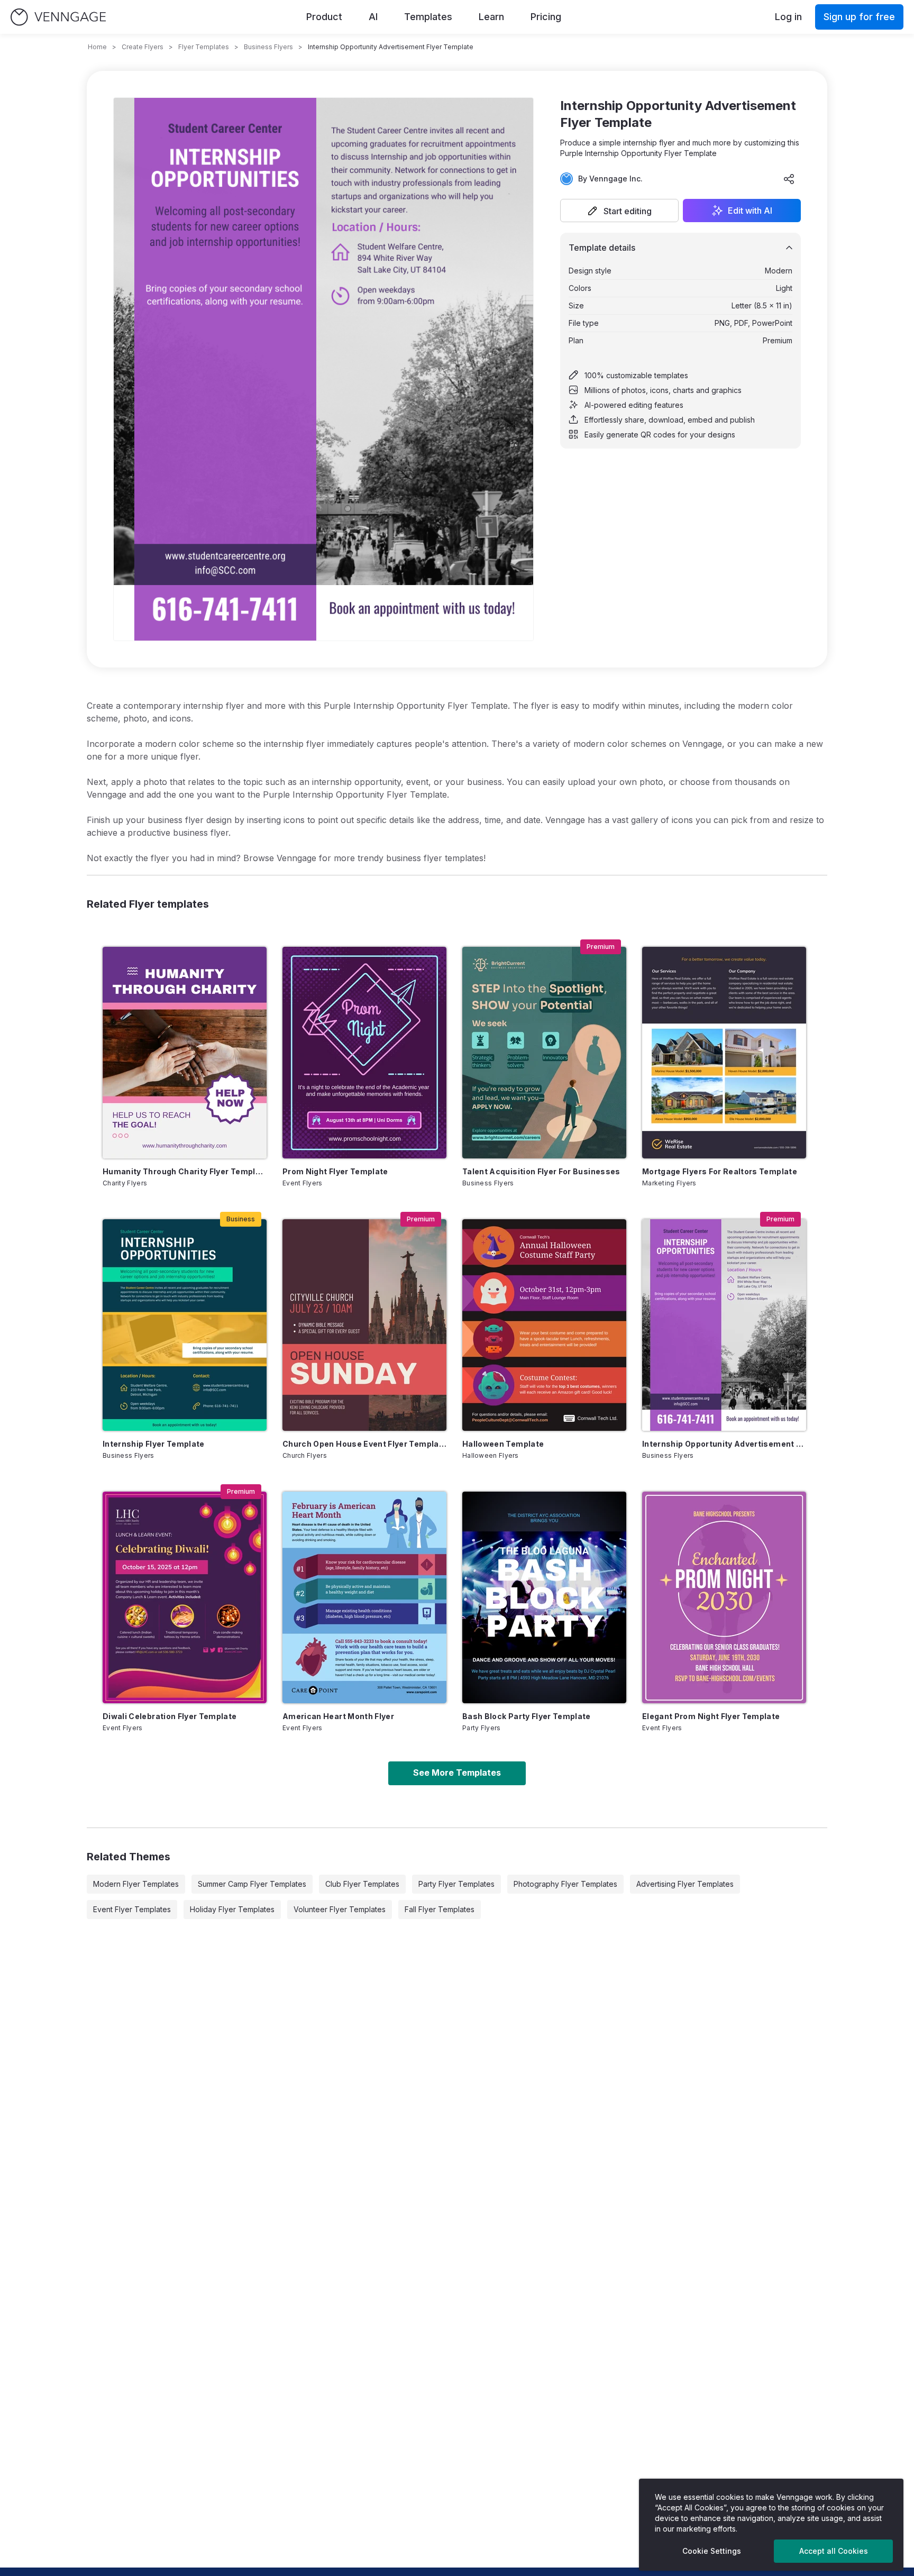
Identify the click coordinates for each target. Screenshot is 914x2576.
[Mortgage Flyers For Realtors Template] (724, 1053)
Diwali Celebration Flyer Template (170, 1716)
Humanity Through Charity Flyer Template (185, 1171)
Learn (491, 17)
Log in (788, 17)
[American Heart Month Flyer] (364, 1597)
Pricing (546, 17)
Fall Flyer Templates (440, 1909)
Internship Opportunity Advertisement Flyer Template (724, 1444)
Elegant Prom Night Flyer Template (711, 1716)
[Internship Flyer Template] (185, 1325)
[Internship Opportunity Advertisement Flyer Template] (724, 1325)
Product (324, 17)
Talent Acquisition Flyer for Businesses (541, 1171)
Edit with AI (750, 211)
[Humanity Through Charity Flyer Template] (185, 1053)
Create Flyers (143, 47)
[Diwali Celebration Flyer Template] (185, 1597)
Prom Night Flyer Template (335, 1171)
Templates (428, 17)
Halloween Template (503, 1444)
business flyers (268, 47)
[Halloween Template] (544, 1325)
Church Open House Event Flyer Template (364, 1444)
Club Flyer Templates (362, 1884)
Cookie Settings (712, 2551)
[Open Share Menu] (789, 179)
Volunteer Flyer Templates (340, 1909)
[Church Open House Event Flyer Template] (364, 1325)
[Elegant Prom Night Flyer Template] (724, 1597)
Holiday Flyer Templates (232, 1909)
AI (373, 17)
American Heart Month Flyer (338, 1716)
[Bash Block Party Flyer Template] (544, 1597)
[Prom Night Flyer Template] (364, 1053)
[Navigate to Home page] (58, 17)
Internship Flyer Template (154, 1444)
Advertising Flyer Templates (685, 1884)
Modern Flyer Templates (136, 1884)
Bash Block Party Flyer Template (527, 1716)
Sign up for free (859, 17)
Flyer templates (204, 47)
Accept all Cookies (834, 2551)
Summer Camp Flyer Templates (252, 1884)
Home (97, 47)
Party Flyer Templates (456, 1884)
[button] (619, 211)
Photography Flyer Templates (565, 1884)
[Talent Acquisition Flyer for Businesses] (544, 1053)
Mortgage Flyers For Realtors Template (720, 1171)
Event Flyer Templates (132, 1909)
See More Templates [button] (457, 1773)
